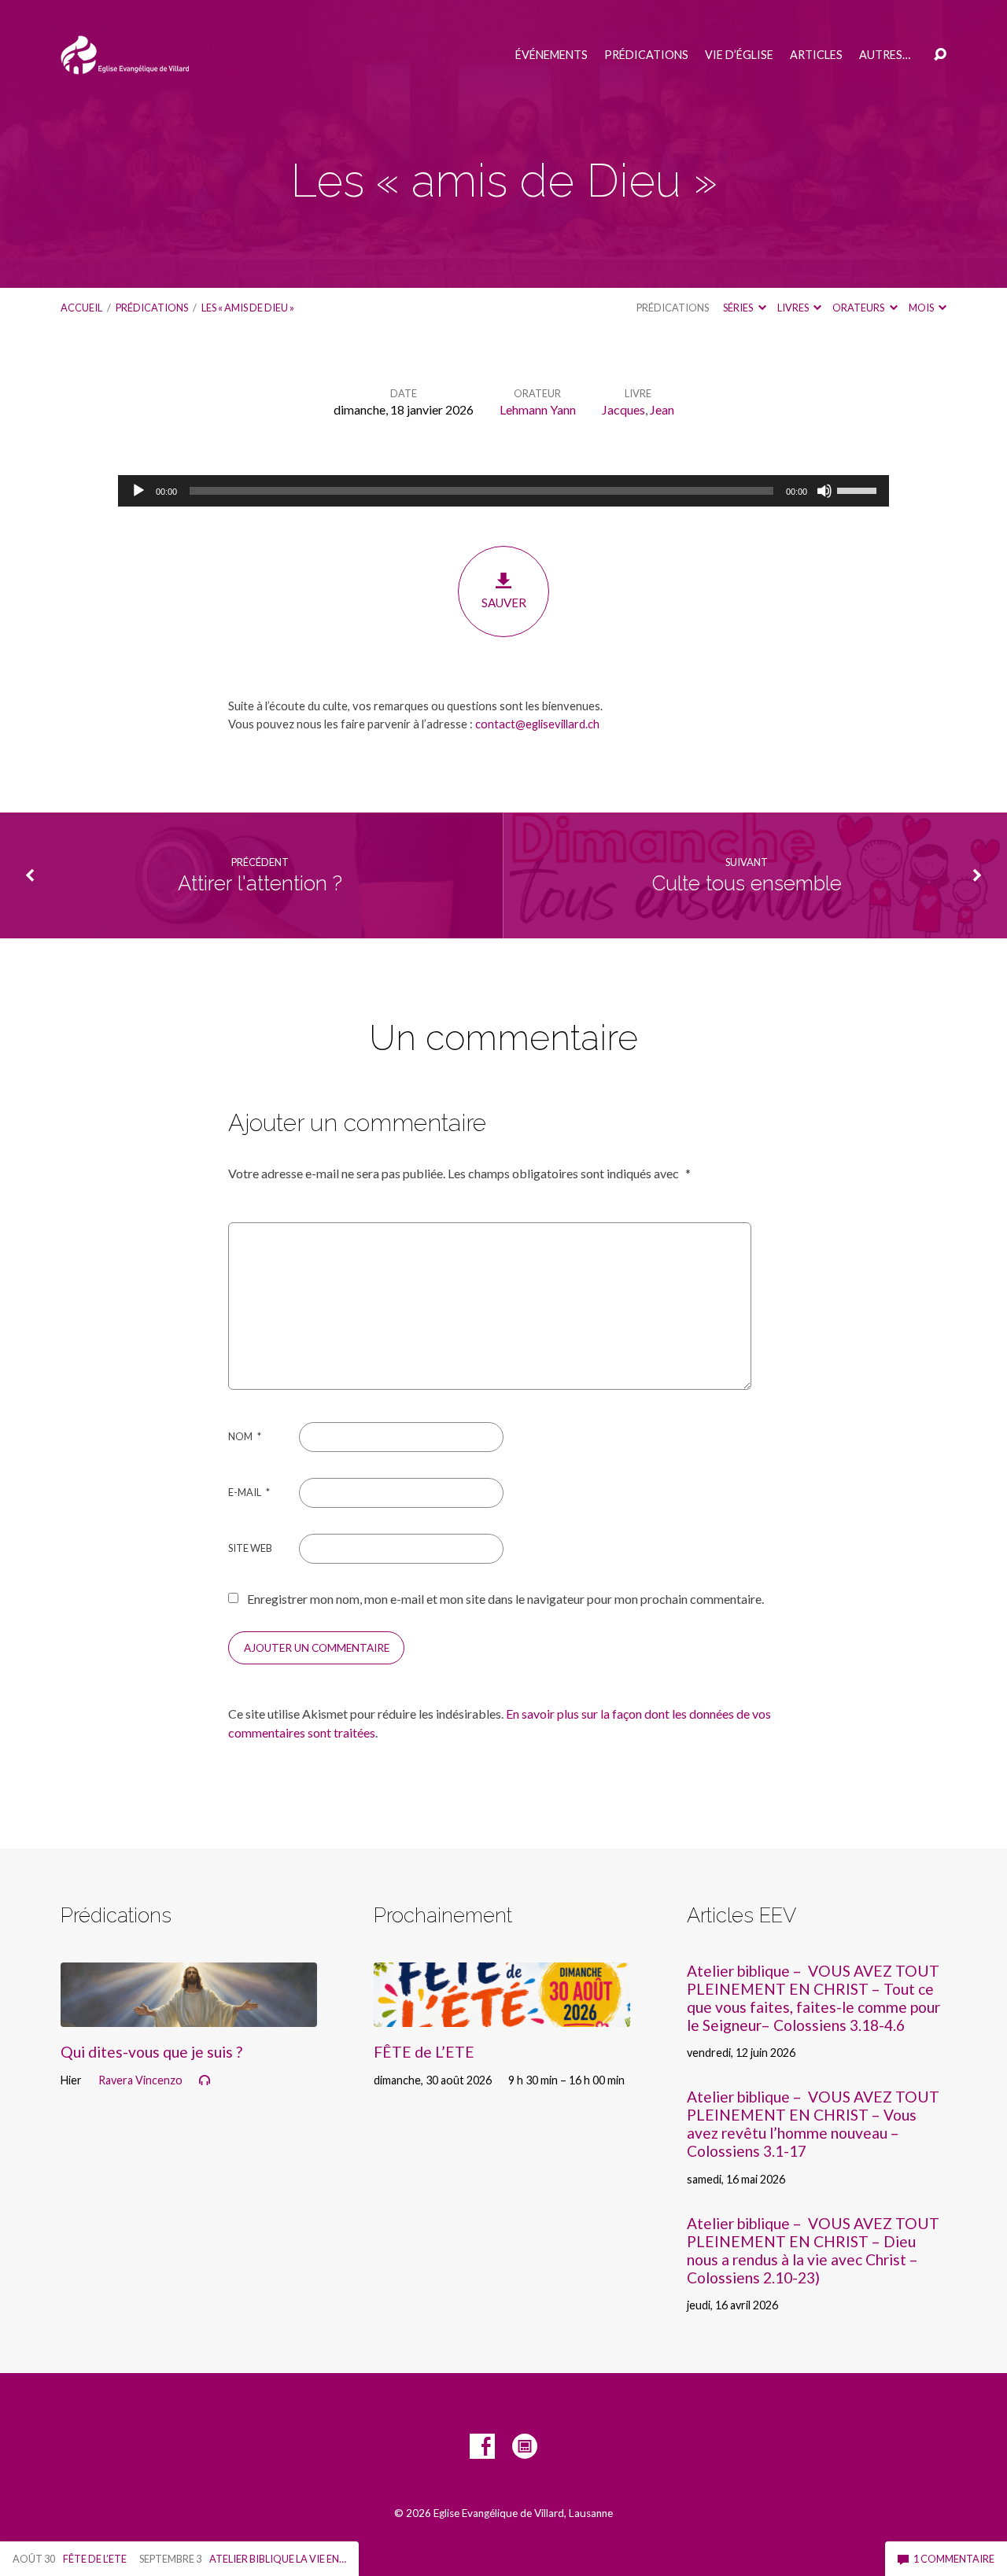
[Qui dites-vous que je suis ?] (189, 2015)
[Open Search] (940, 55)
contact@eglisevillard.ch (537, 724)
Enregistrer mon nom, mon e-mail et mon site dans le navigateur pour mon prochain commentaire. (505, 1599)
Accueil (81, 308)
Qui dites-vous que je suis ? (151, 2052)
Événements (551, 55)
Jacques (623, 409)
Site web (250, 1548)
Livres (794, 308)
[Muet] (824, 491)
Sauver (504, 603)
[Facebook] (482, 2446)
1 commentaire (953, 2559)
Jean (662, 409)
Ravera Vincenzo (140, 2080)
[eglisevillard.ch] (525, 2446)
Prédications (646, 55)
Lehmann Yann (538, 409)
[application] (503, 491)
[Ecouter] (205, 2080)
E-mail (249, 1492)
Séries (739, 308)
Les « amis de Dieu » (248, 308)
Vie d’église (739, 55)
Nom (245, 1436)
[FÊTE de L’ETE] (502, 2015)
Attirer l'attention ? (260, 883)
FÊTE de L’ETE (424, 2052)
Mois (922, 308)
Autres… (885, 55)
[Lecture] (138, 491)
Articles (816, 55)
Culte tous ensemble (747, 883)
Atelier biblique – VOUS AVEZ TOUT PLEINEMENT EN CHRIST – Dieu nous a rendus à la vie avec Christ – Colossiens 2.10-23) (813, 2250)
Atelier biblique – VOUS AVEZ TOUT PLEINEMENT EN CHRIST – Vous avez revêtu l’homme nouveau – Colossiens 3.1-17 (813, 2124)
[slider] (859, 489)
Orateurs (859, 308)
